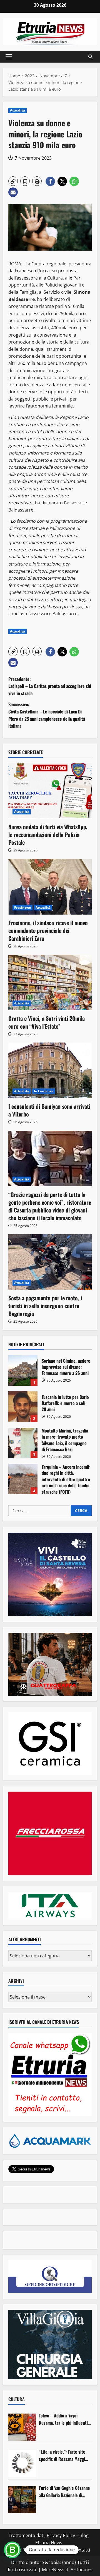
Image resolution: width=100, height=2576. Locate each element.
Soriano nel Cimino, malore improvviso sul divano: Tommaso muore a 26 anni (23, 1370)
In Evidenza (44, 1091)
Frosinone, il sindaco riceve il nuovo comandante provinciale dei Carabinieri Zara (48, 930)
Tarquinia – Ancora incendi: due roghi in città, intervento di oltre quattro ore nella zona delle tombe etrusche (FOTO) (23, 1479)
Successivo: (47, 715)
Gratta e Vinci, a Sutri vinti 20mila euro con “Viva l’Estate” (47, 1022)
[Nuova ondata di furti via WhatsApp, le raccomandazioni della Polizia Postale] (50, 791)
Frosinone (22, 907)
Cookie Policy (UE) (26, 2550)
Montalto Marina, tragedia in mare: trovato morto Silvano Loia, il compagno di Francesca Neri (23, 1443)
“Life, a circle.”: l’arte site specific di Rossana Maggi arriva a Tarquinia (62, 2455)
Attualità (17, 110)
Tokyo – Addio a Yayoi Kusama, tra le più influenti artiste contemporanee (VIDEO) (63, 2419)
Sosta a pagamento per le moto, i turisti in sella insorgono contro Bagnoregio (45, 1306)
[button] (9, 57)
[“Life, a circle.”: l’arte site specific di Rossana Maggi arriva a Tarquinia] (22, 2463)
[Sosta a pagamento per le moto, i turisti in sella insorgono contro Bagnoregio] (50, 1262)
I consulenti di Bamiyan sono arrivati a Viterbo (49, 1110)
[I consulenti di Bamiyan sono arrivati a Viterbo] (50, 1070)
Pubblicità (59, 2550)
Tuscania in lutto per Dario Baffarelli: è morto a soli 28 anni (23, 1407)
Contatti (82, 2550)
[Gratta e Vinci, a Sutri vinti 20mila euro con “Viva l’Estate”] (50, 982)
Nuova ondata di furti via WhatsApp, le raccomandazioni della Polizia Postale (48, 834)
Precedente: (50, 686)
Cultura (17, 2399)
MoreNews (53, 2570)
